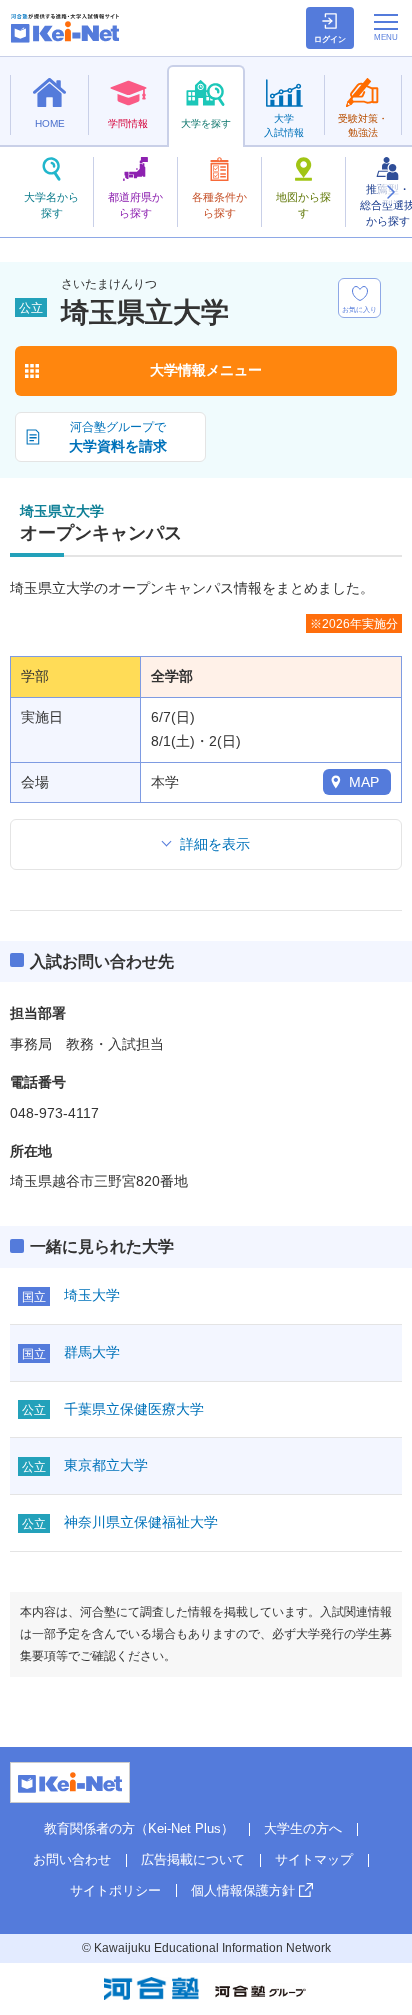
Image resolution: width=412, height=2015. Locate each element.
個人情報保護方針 (243, 1890)
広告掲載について (193, 1859)
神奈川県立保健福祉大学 (141, 1522)
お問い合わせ (72, 1859)
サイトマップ (314, 1859)
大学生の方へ (303, 1828)
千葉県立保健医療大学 (134, 1409)
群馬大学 (92, 1352)
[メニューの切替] (386, 27)
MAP (364, 782)
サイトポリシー (115, 1890)
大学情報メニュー (206, 370)
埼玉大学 (92, 1295)
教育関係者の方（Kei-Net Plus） (139, 1828)
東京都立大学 (106, 1465)
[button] (390, 192)
